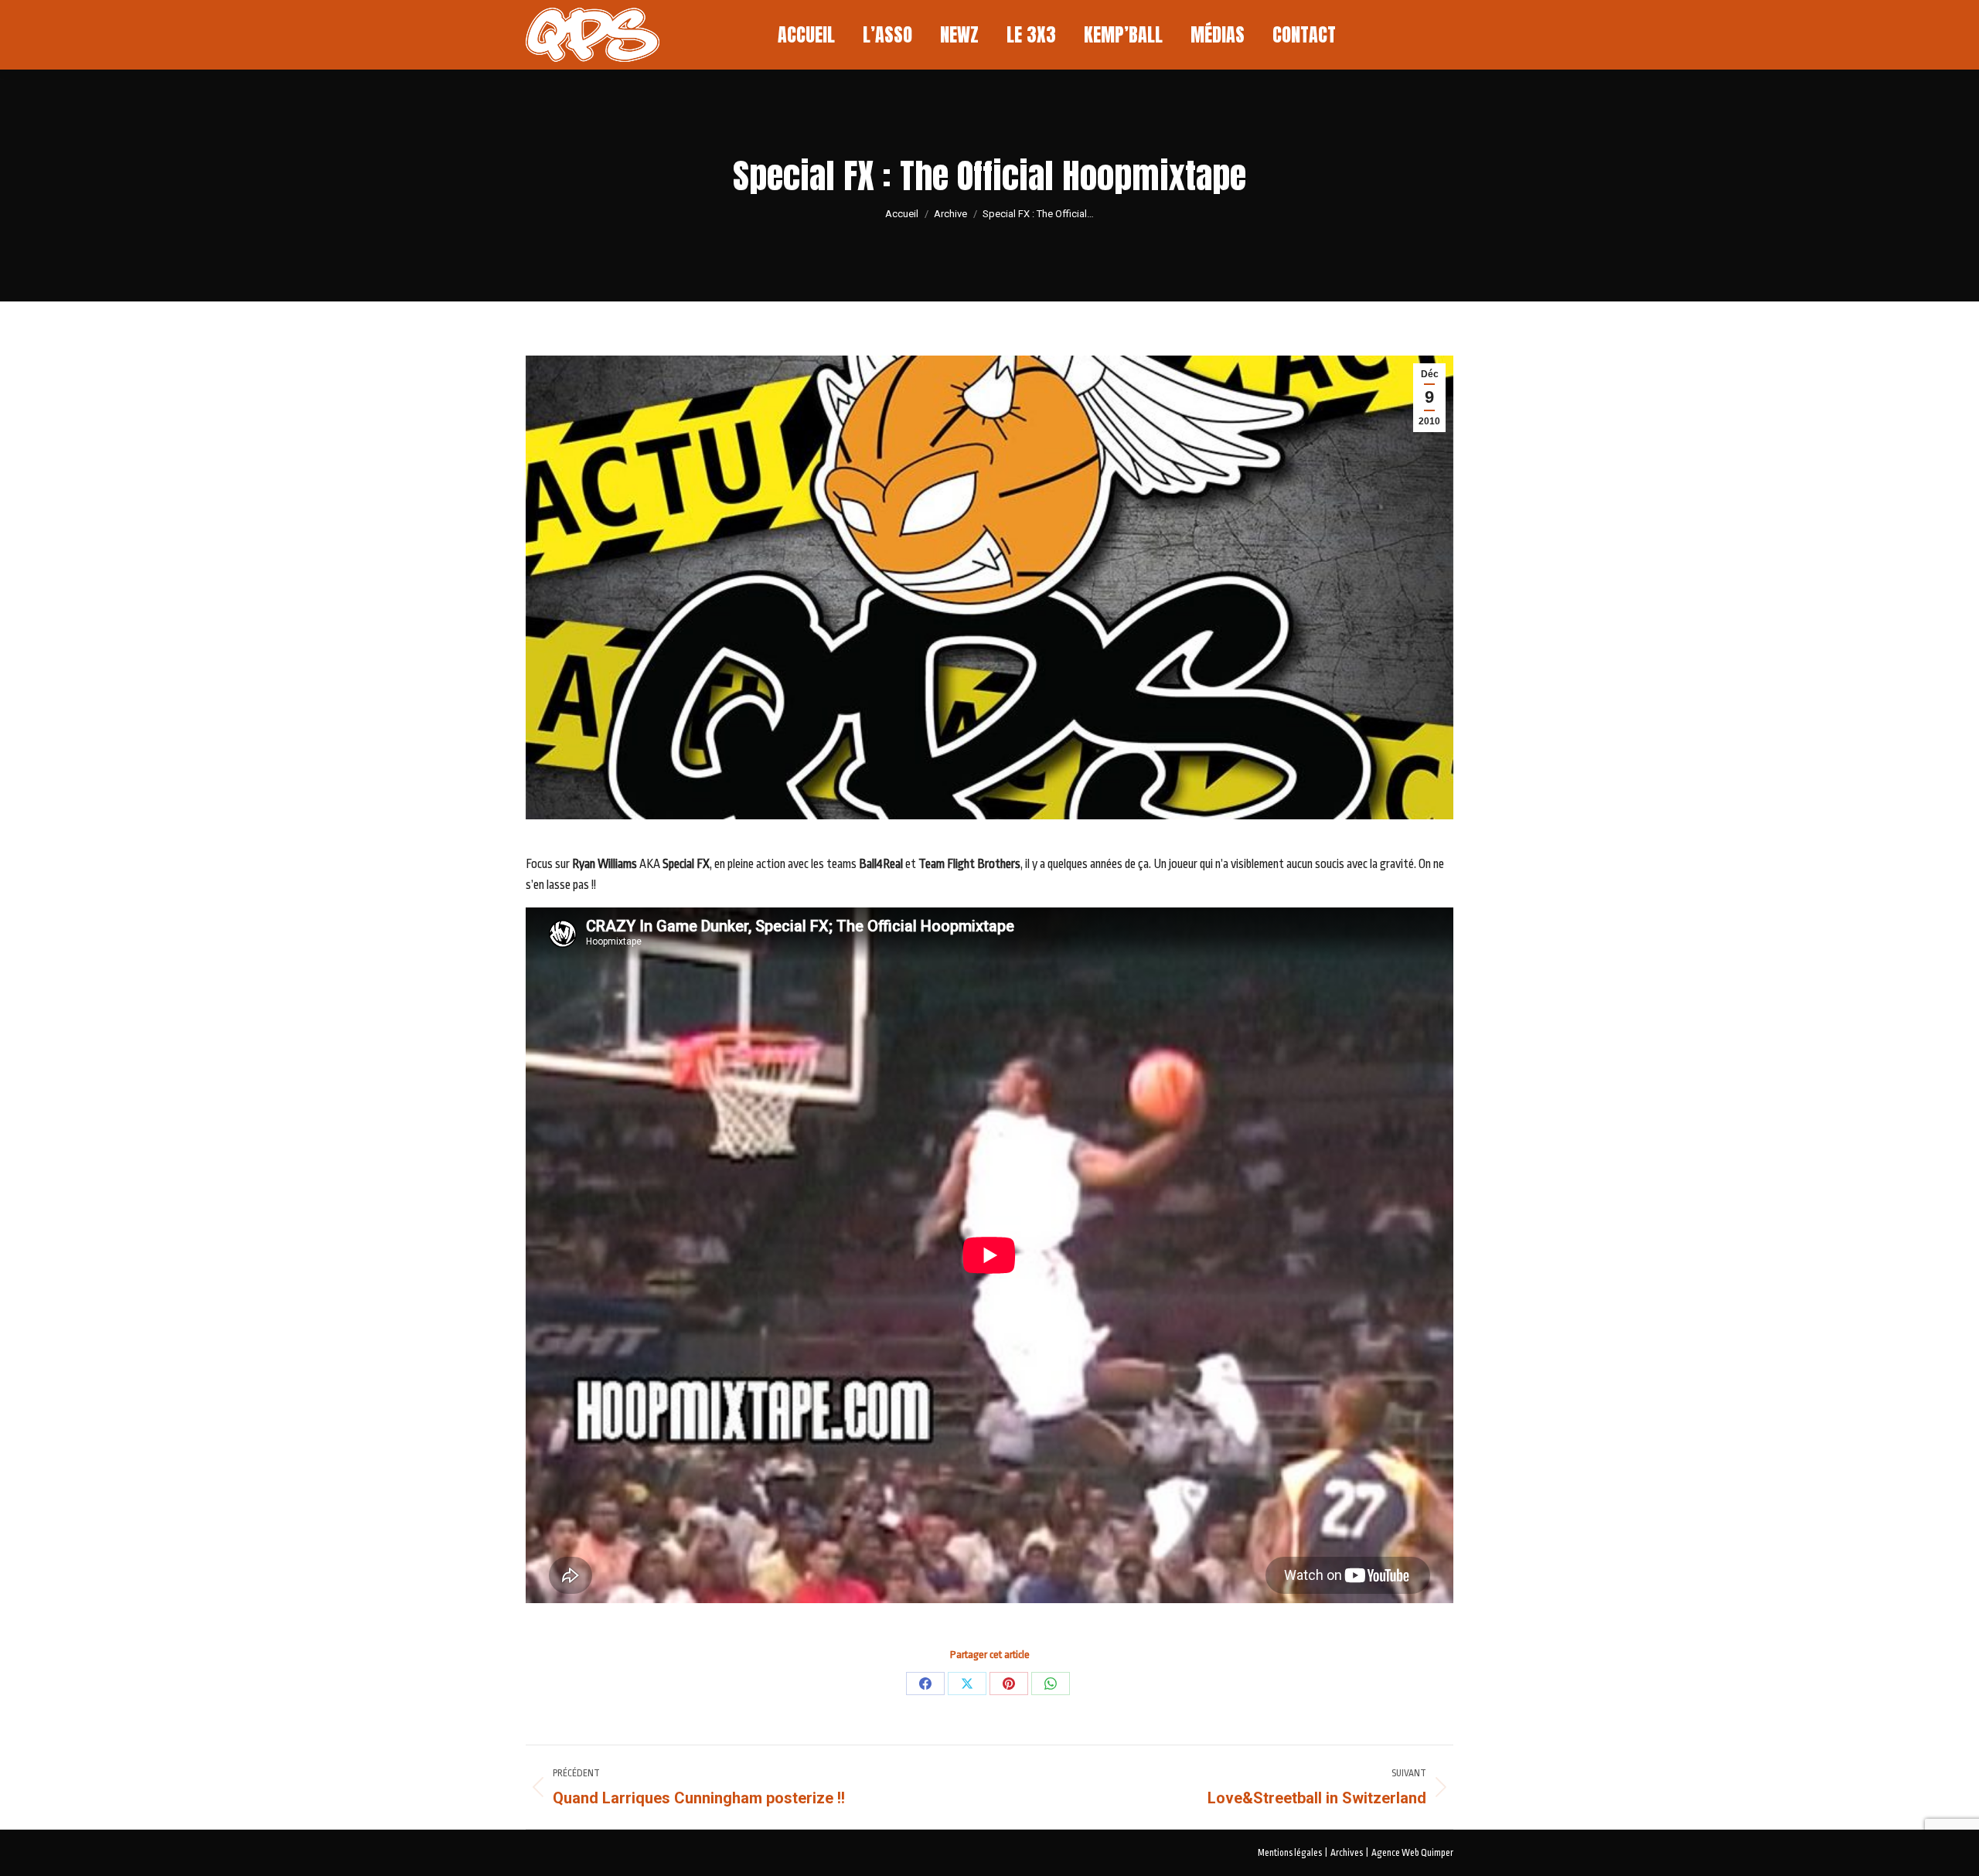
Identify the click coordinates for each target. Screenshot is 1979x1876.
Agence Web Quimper (1412, 1853)
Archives (1347, 1853)
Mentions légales (1290, 1853)
